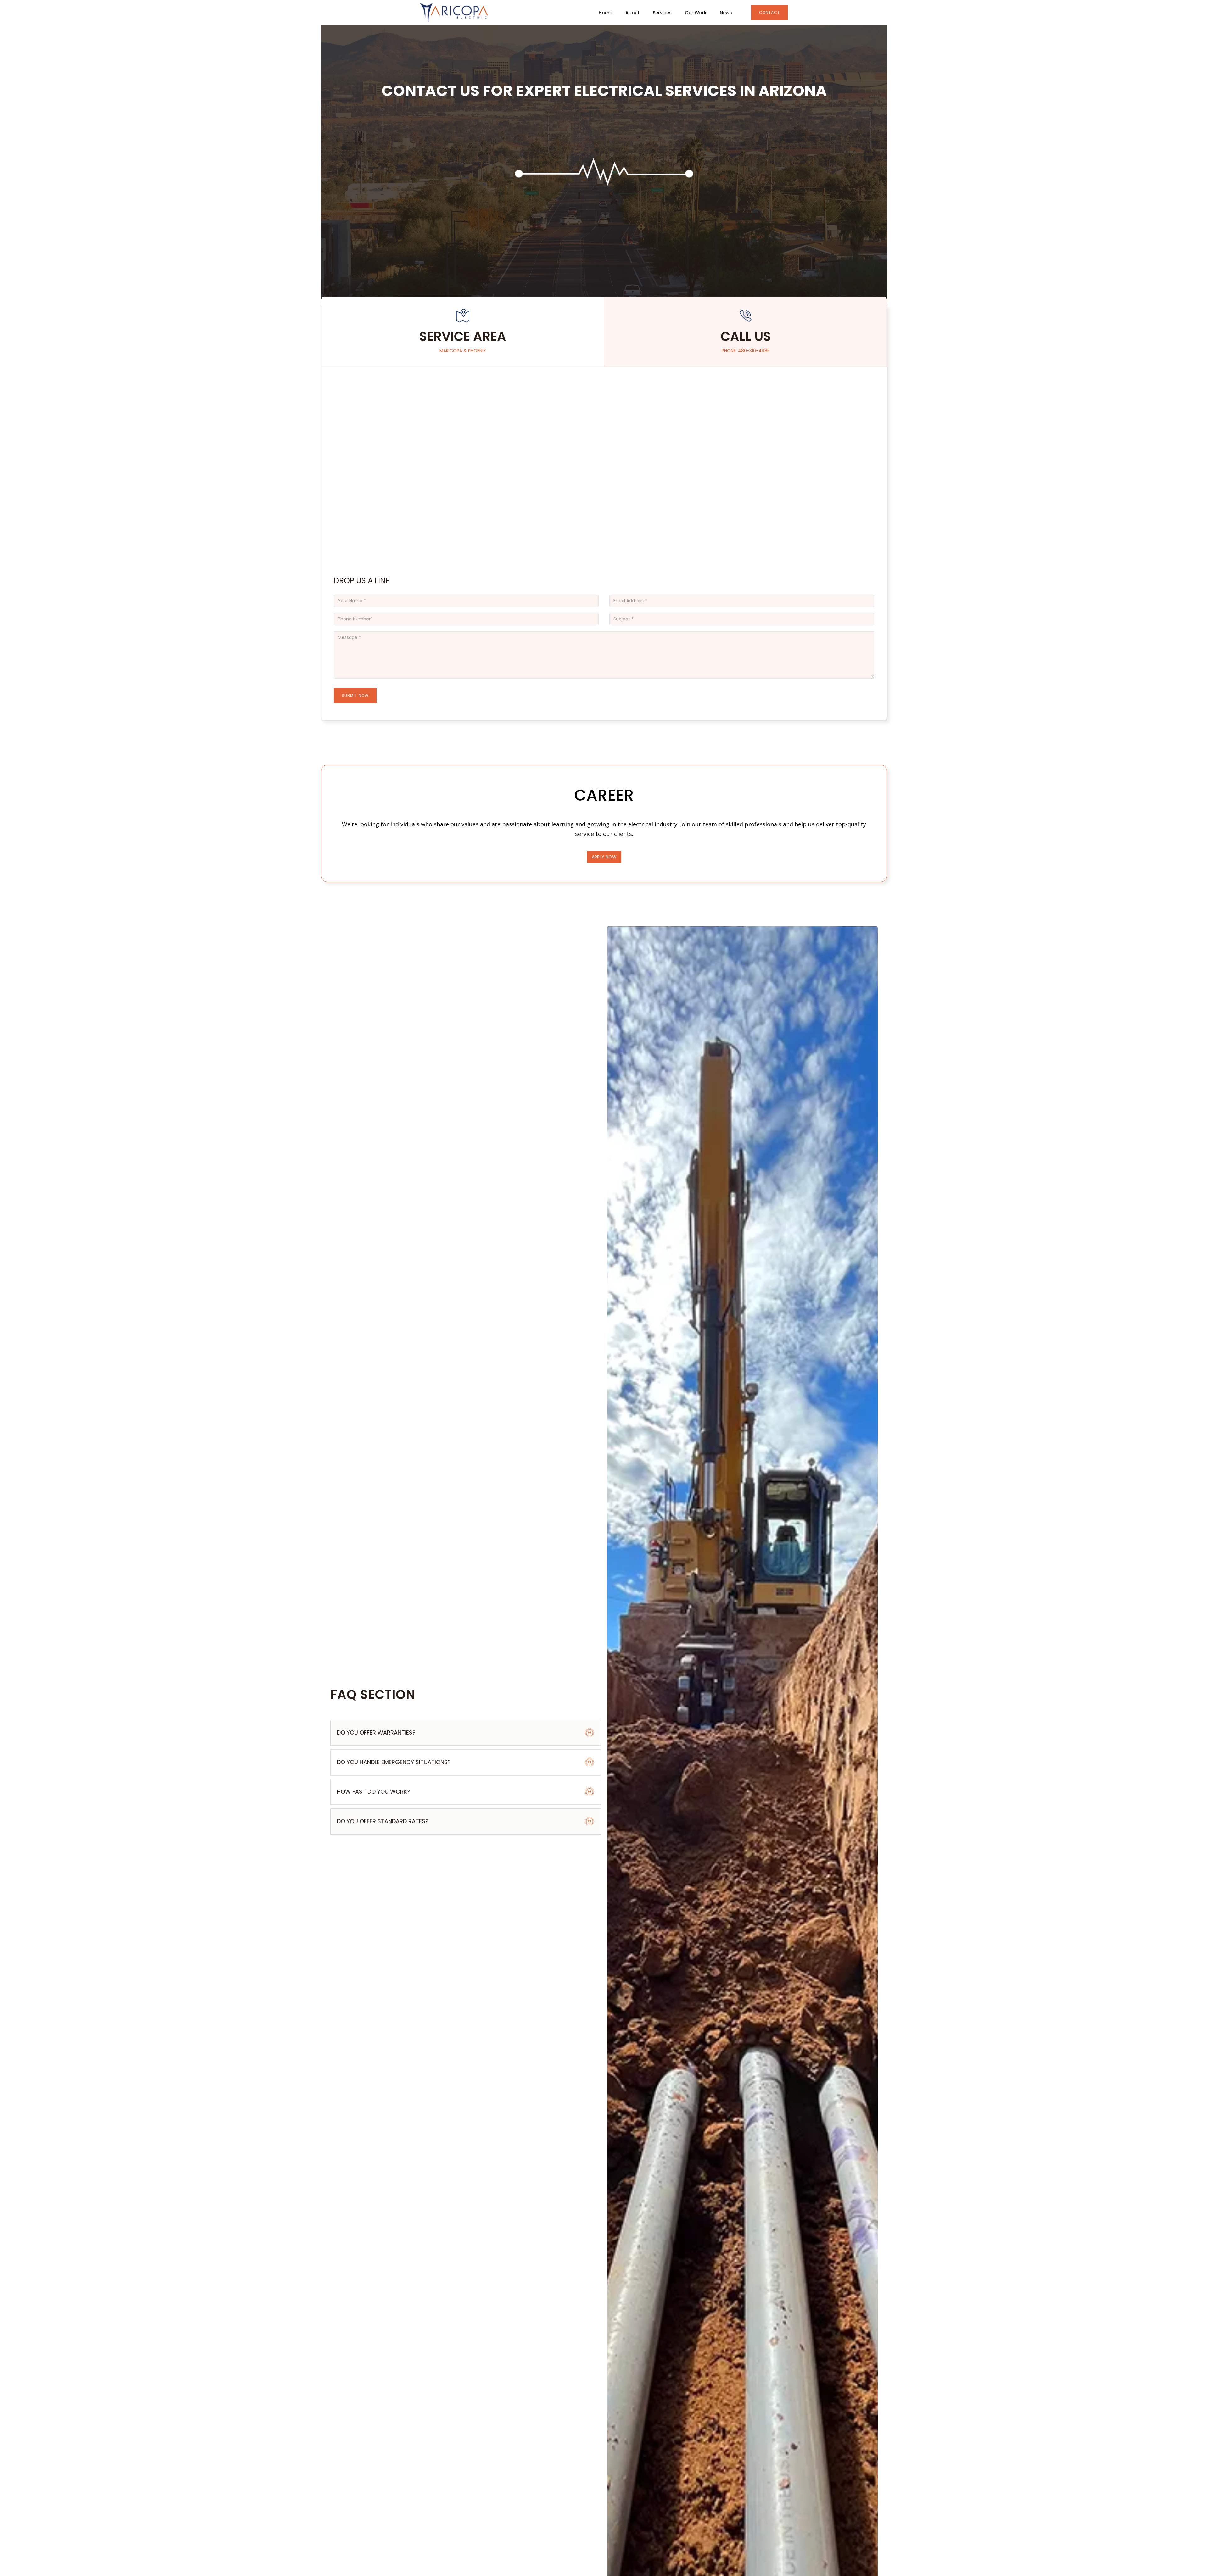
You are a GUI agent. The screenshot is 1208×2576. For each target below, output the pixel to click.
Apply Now (604, 857)
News (726, 13)
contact (769, 12)
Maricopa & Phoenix (463, 351)
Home (605, 13)
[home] (455, 13)
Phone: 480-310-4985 (746, 351)
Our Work (696, 13)
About (632, 13)
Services (662, 13)
